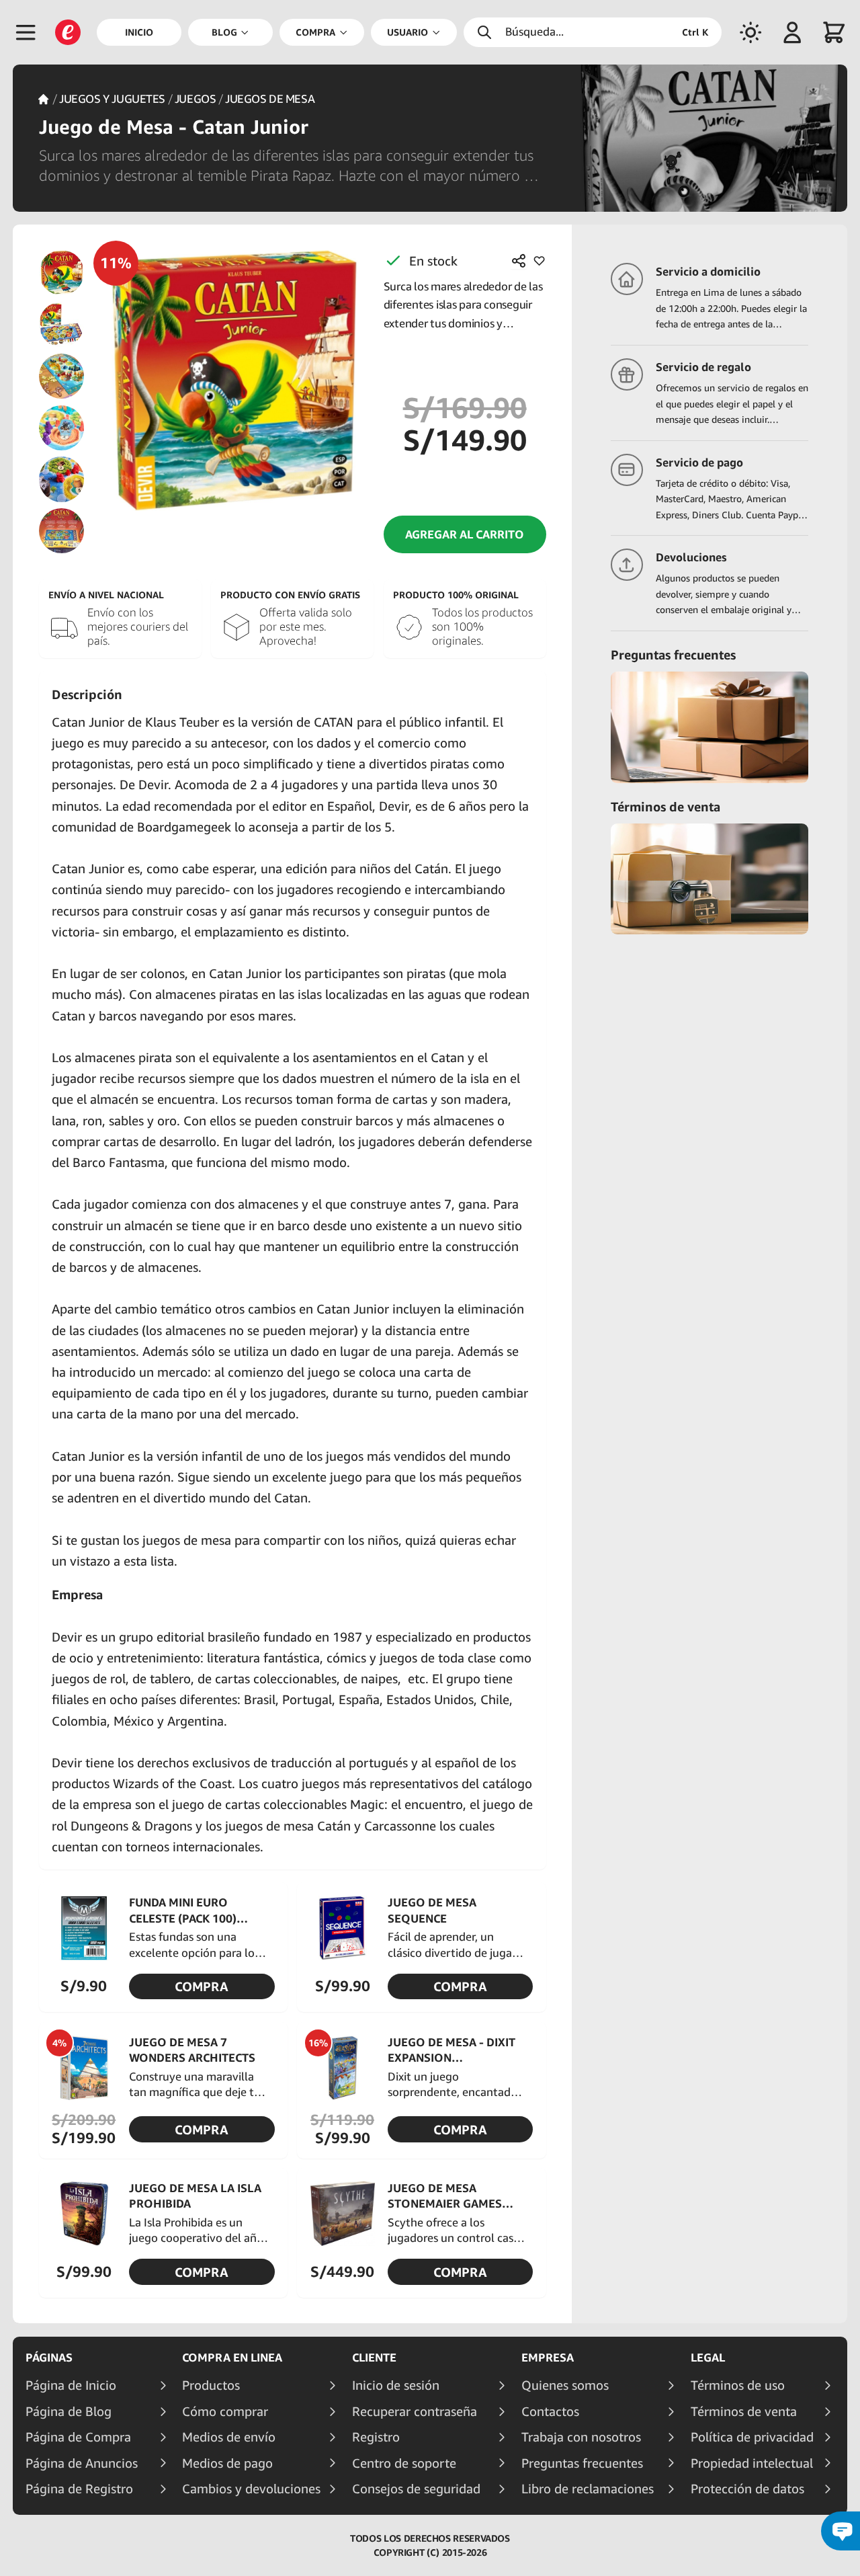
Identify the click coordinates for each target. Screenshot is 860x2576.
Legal (708, 2358)
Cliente (374, 2358)
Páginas (49, 2358)
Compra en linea (232, 2358)
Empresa (548, 2358)
